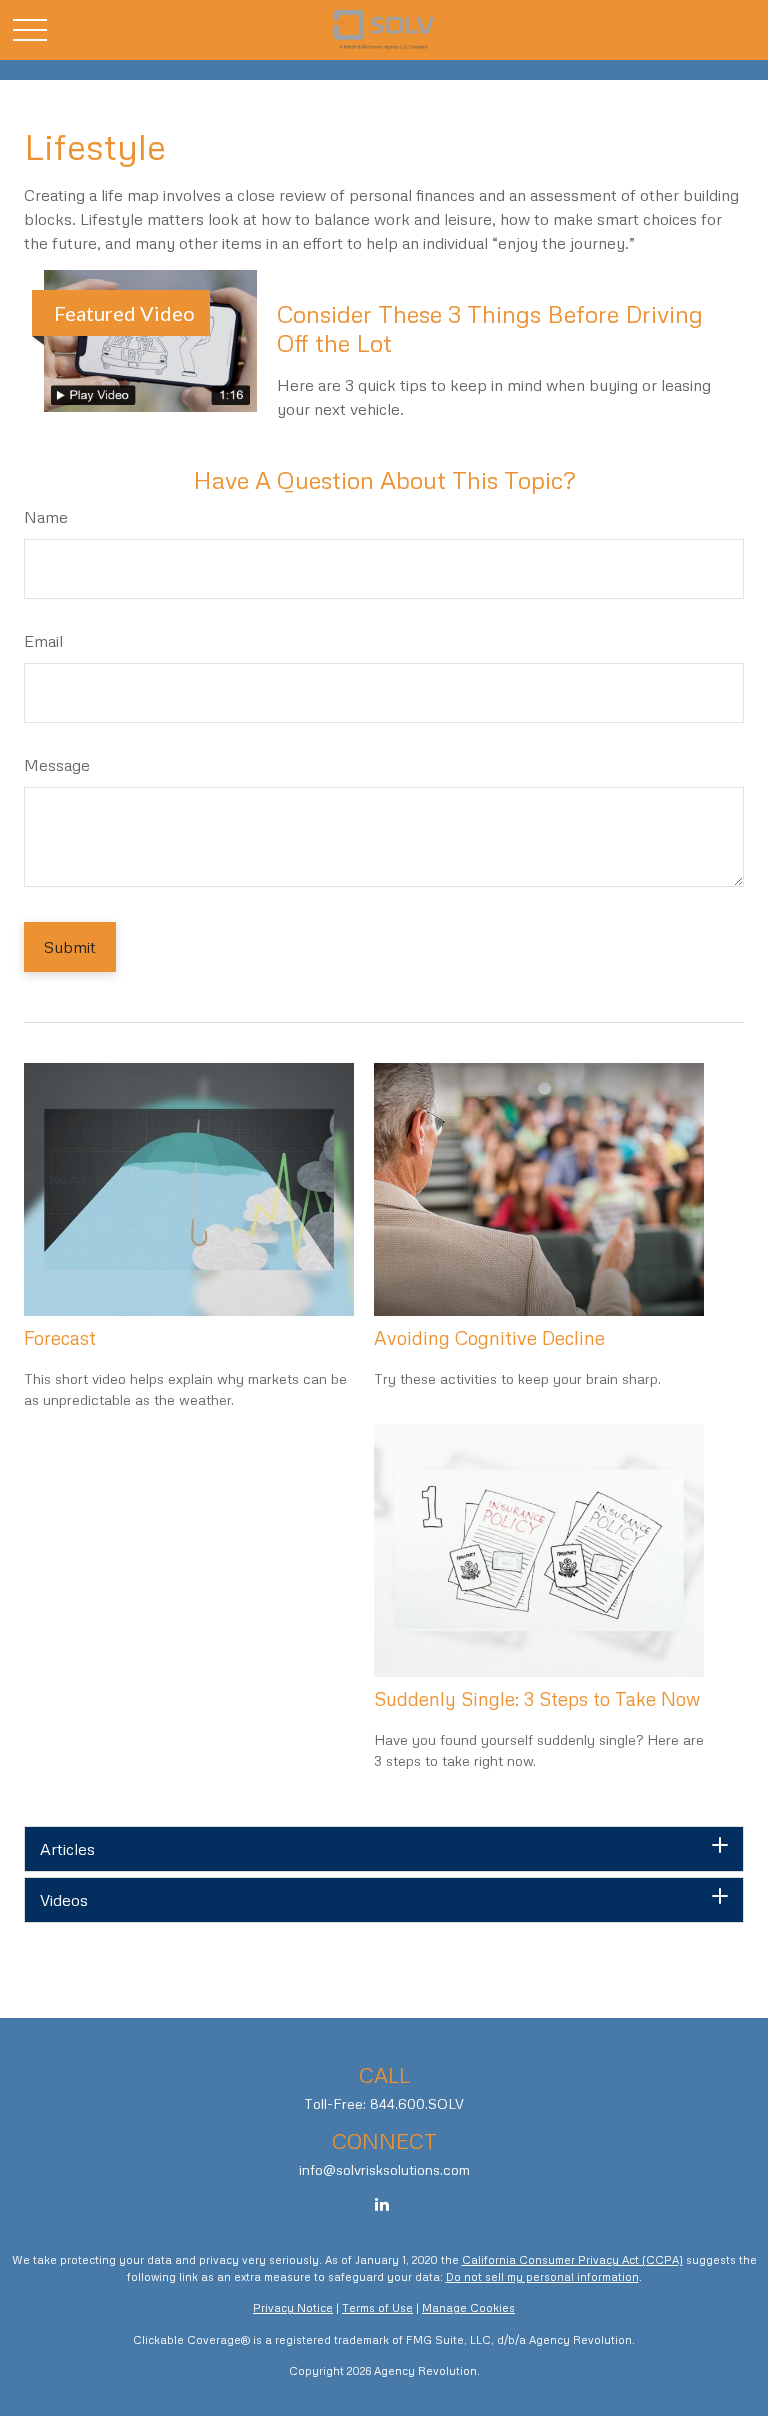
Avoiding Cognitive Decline (489, 1337)
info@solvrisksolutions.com (384, 2169)
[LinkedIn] (382, 2203)
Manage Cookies (468, 2307)
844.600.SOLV (417, 2103)
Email (43, 641)
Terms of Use (377, 2307)
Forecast (60, 1337)
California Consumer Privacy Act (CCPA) (572, 2259)
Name (46, 517)
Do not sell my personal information (542, 2276)
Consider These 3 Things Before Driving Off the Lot (490, 328)
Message (57, 765)
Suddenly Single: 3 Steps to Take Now (537, 1698)
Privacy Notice (293, 2307)
